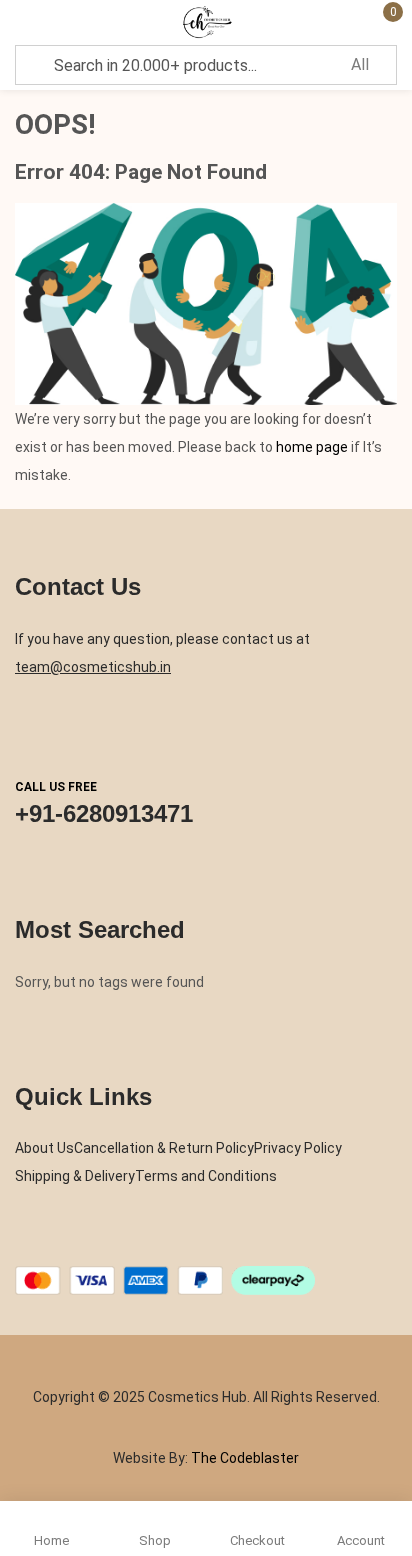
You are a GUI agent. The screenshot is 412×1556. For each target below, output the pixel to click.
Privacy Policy (298, 1148)
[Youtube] (139, 1243)
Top (392, 1466)
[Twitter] (61, 1243)
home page (312, 447)
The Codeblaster (243, 1458)
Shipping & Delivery (75, 1176)
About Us (44, 1148)
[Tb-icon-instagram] (100, 1243)
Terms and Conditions (206, 1176)
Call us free (56, 787)
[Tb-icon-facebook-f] (22, 1243)
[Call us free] (34, 730)
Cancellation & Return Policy (164, 1148)
